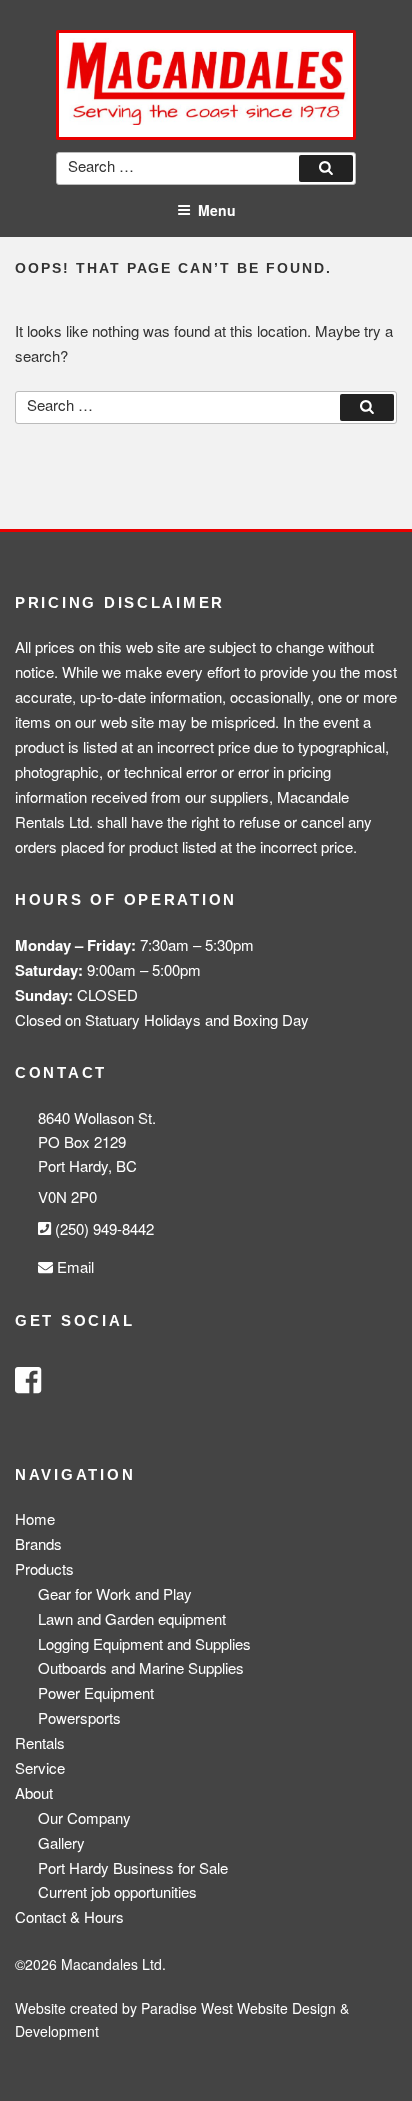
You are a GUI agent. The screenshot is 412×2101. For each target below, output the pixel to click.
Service (40, 1767)
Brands (38, 1543)
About (34, 1792)
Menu (217, 210)
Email (73, 1266)
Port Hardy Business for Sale (133, 1867)
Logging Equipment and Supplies (144, 1643)
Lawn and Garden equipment (132, 1618)
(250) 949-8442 (102, 1228)
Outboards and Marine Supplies (141, 1667)
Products (44, 1568)
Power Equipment (96, 1692)
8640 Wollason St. (97, 1117)
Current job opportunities (117, 1891)
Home (35, 1518)
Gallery (61, 1842)
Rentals (40, 1742)
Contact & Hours (69, 1916)
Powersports (79, 1717)
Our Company (84, 1817)
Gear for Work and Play (115, 1593)
